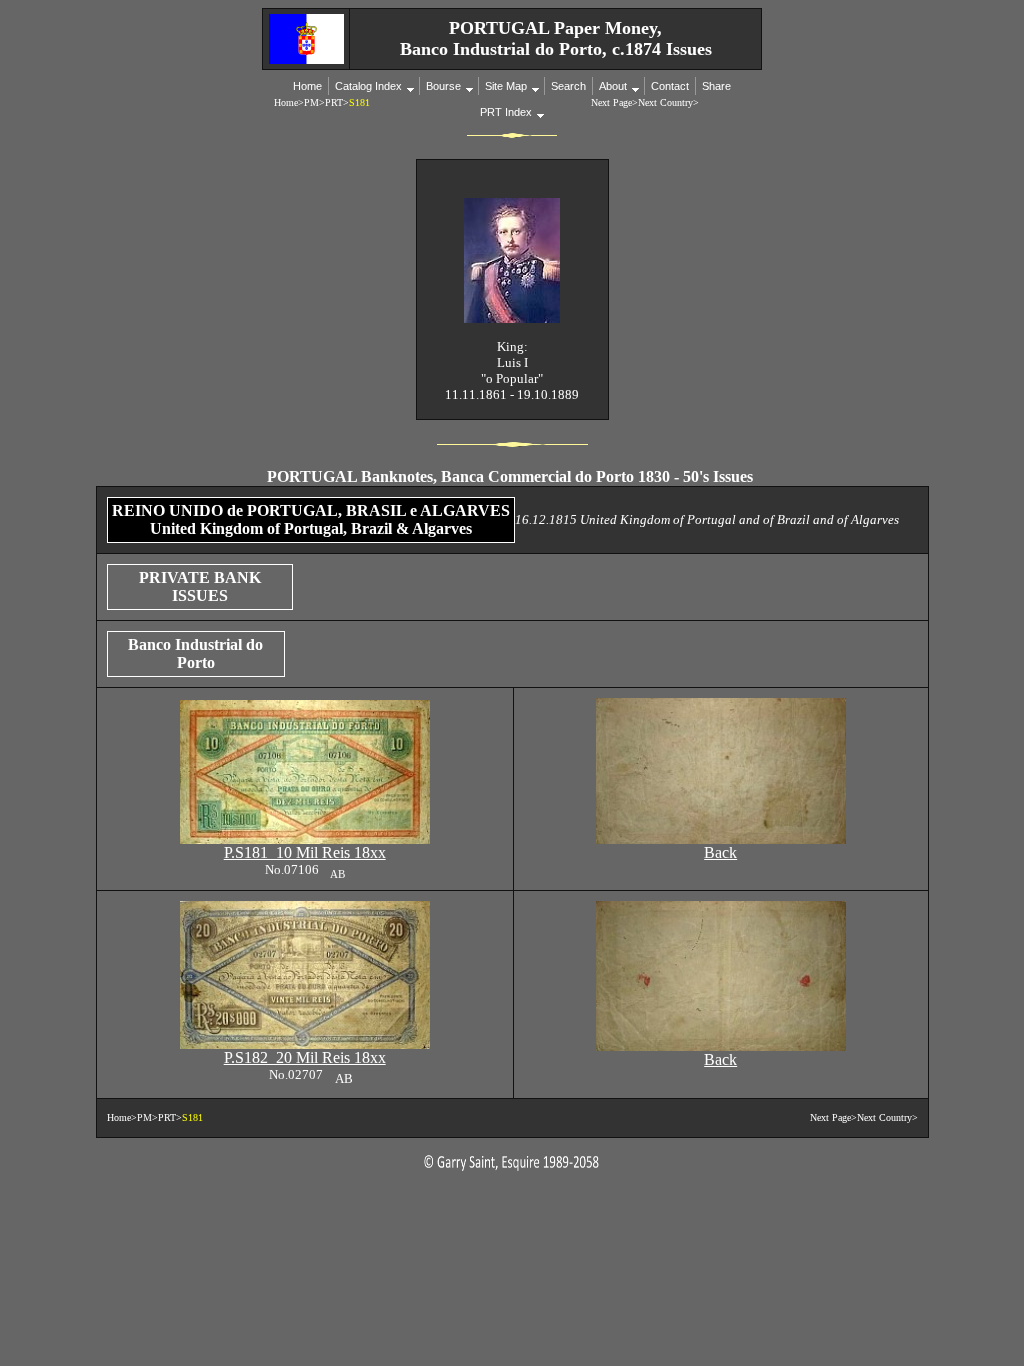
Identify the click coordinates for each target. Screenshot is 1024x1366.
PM (311, 102)
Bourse (443, 86)
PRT (334, 102)
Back (720, 852)
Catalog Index (368, 86)
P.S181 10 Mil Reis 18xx (305, 852)
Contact (670, 86)
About (613, 86)
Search (568, 86)
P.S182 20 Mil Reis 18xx (305, 1057)
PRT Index (506, 112)
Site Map (506, 86)
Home (307, 86)
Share (716, 86)
